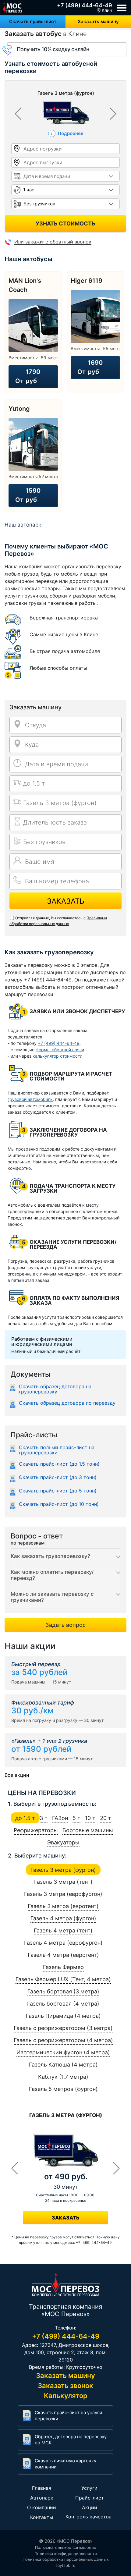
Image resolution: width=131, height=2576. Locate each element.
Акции (90, 2507)
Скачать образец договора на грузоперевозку (55, 1389)
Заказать (66, 901)
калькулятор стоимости (57, 1056)
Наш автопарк (23, 525)
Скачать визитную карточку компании (65, 2464)
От (28, 376)
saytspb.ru (65, 2565)
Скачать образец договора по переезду (67, 1403)
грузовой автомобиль (30, 1099)
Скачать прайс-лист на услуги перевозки (68, 2416)
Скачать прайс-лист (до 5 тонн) (58, 1491)
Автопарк (42, 2498)
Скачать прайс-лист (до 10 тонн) (59, 1504)
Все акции (17, 1775)
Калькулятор (66, 2396)
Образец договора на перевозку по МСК (71, 2440)
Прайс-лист (90, 2498)
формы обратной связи (60, 1050)
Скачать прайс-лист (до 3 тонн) (58, 1478)
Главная (42, 2488)
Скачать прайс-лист (33, 21)
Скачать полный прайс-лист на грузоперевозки (57, 1450)
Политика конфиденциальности (66, 2553)
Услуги (89, 2488)
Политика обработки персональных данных (66, 2559)
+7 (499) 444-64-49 (85, 5)
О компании (42, 2507)
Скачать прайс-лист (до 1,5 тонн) (59, 1464)
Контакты (42, 2517)
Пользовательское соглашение (66, 2547)
